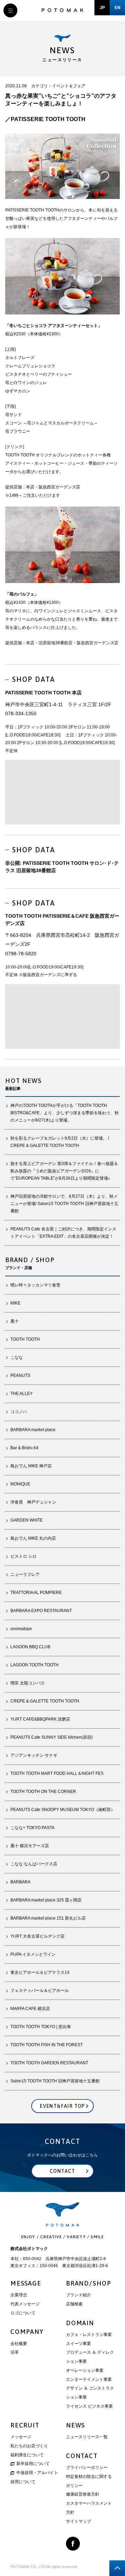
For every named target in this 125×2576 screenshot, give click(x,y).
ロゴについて (23, 2313)
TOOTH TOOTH (25, 1339)
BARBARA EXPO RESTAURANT (41, 1611)
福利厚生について (27, 2455)
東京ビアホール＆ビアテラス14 (40, 1972)
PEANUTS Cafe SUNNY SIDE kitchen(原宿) (52, 1737)
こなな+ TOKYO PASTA (32, 1828)
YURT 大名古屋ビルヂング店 (37, 1936)
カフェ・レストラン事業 (89, 2335)
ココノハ (19, 1412)
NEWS (76, 2425)
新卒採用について (33, 2464)
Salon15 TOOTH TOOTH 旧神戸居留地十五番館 (55, 2081)
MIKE (15, 1303)
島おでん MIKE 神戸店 (31, 1466)
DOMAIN (80, 2323)
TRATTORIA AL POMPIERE (38, 1593)
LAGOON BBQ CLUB (30, 1647)
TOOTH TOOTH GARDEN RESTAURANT (49, 2063)
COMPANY (27, 2332)
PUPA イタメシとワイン (33, 1954)
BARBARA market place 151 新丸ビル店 (48, 1918)
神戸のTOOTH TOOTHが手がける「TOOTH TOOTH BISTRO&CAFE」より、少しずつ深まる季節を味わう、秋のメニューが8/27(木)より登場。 (65, 1113)
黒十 (15, 1321)
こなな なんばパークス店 (34, 1864)
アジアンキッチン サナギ (34, 1755)
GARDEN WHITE (27, 1520)
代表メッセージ (25, 2304)
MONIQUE (20, 1484)
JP (102, 8)
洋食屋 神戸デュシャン (33, 1502)
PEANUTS (20, 1375)
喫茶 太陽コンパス (28, 1683)
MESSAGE (26, 2283)
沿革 (15, 2352)
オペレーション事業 (85, 2370)
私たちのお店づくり (29, 2446)
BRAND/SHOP (89, 2283)
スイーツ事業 (78, 2344)
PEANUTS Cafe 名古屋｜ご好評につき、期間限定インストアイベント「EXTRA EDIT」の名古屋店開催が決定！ (63, 1233)
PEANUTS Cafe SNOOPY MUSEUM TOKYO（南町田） (63, 1810)
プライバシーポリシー (87, 2467)
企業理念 (19, 2295)
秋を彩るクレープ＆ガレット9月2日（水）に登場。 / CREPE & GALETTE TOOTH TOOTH (60, 1142)
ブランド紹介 (78, 2295)
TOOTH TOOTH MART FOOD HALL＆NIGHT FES (57, 1773)
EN (118, 8)
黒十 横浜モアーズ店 (30, 1846)
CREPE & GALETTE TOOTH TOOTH (45, 1701)
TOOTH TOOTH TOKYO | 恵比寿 (41, 2027)
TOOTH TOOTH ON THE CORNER (43, 1792)
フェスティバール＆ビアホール (40, 1991)
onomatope (21, 1629)
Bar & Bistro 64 (24, 1448)
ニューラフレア (25, 1574)
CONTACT (82, 2456)
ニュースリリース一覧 (87, 2437)
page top (117, 2568)
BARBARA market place (33, 1430)
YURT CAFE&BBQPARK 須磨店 (40, 1719)
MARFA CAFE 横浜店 (30, 2009)
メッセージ (21, 2437)
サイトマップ (78, 2521)
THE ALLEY (22, 1394)
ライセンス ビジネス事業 (89, 2406)
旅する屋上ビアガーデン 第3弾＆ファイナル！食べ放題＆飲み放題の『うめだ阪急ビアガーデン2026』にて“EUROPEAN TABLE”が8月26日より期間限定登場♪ (64, 1171)
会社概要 (19, 2344)
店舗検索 (74, 2304)
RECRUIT (25, 2425)
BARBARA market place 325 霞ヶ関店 (46, 1900)
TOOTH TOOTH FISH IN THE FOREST (47, 2045)
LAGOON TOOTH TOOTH (35, 1665)
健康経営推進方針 (83, 2494)
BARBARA (20, 1882)
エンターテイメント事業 (89, 2379)
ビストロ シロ (23, 1556)
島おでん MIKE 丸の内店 (33, 1538)
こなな (17, 1357)
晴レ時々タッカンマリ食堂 (35, 1285)
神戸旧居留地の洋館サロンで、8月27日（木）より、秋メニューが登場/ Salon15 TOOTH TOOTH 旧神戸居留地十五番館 (64, 1204)
